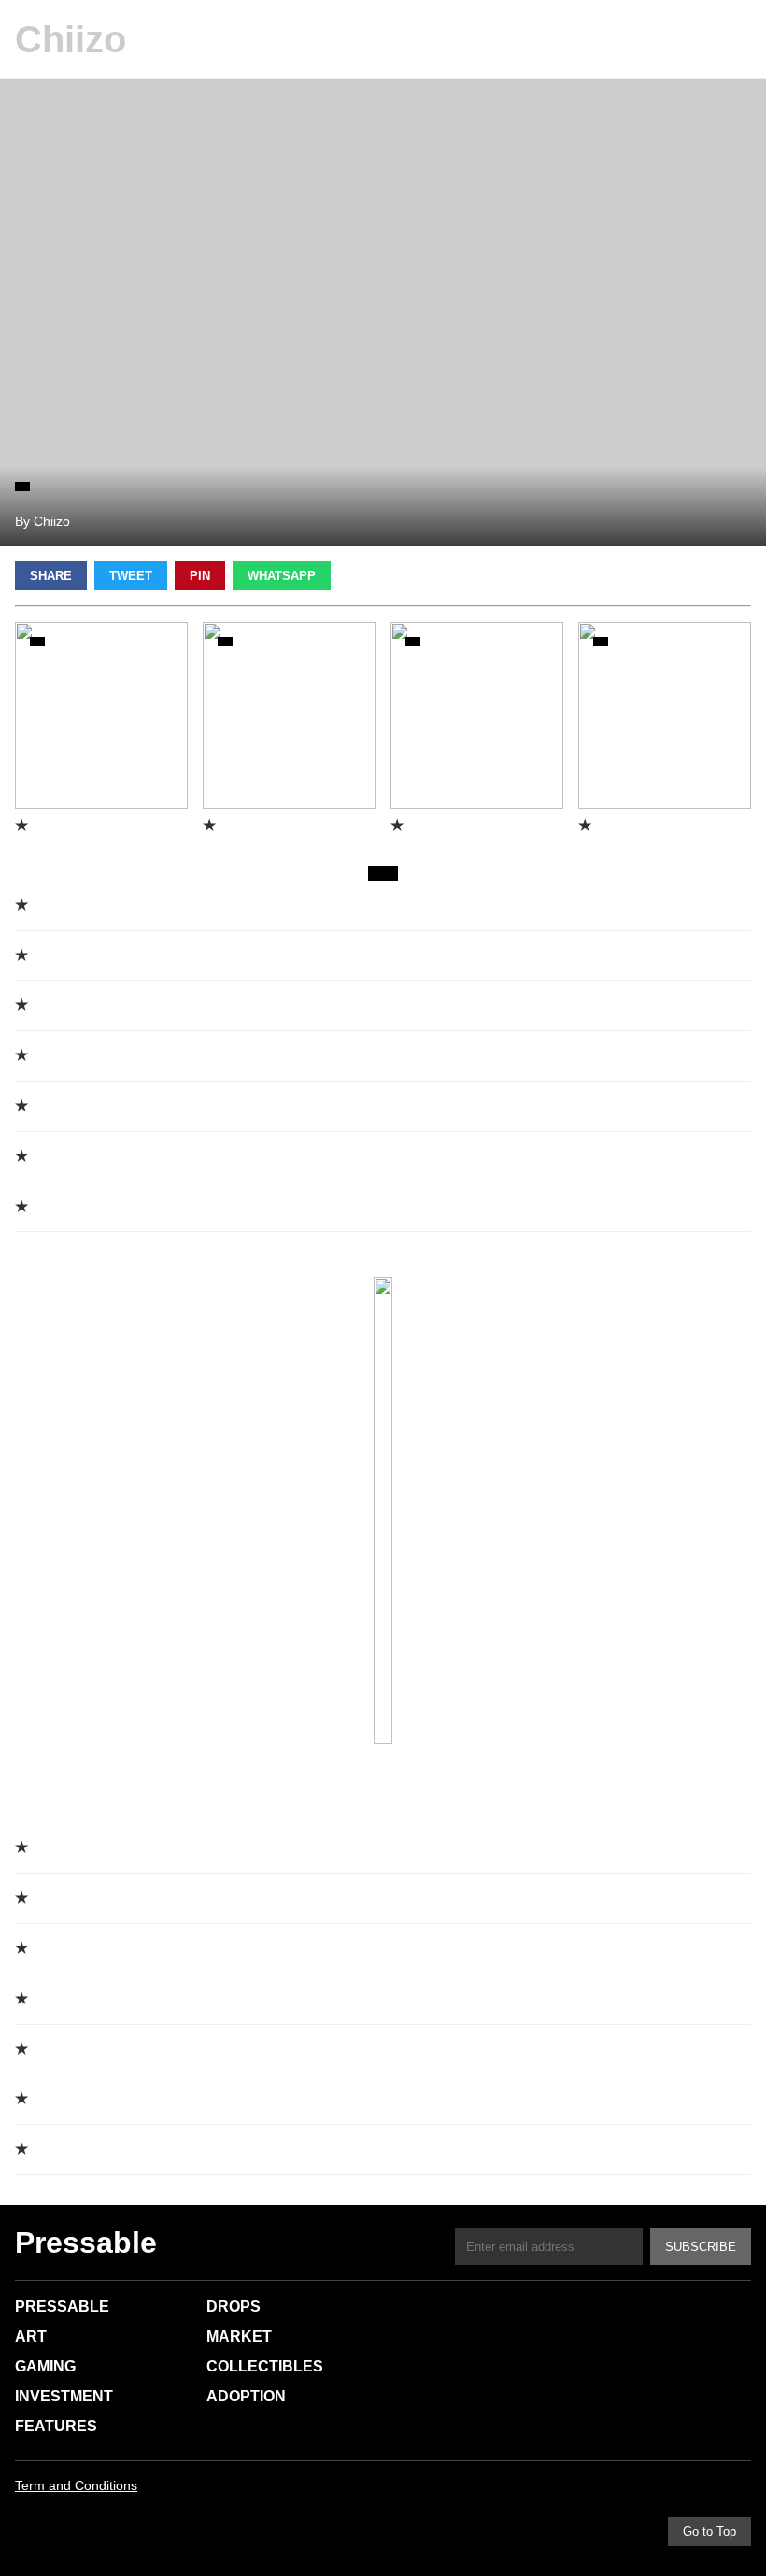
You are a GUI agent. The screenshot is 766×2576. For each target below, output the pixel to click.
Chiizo (71, 39)
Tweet (131, 576)
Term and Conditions (76, 2485)
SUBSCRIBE (701, 2247)
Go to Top (709, 2532)
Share (51, 576)
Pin (200, 576)
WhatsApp (282, 576)
